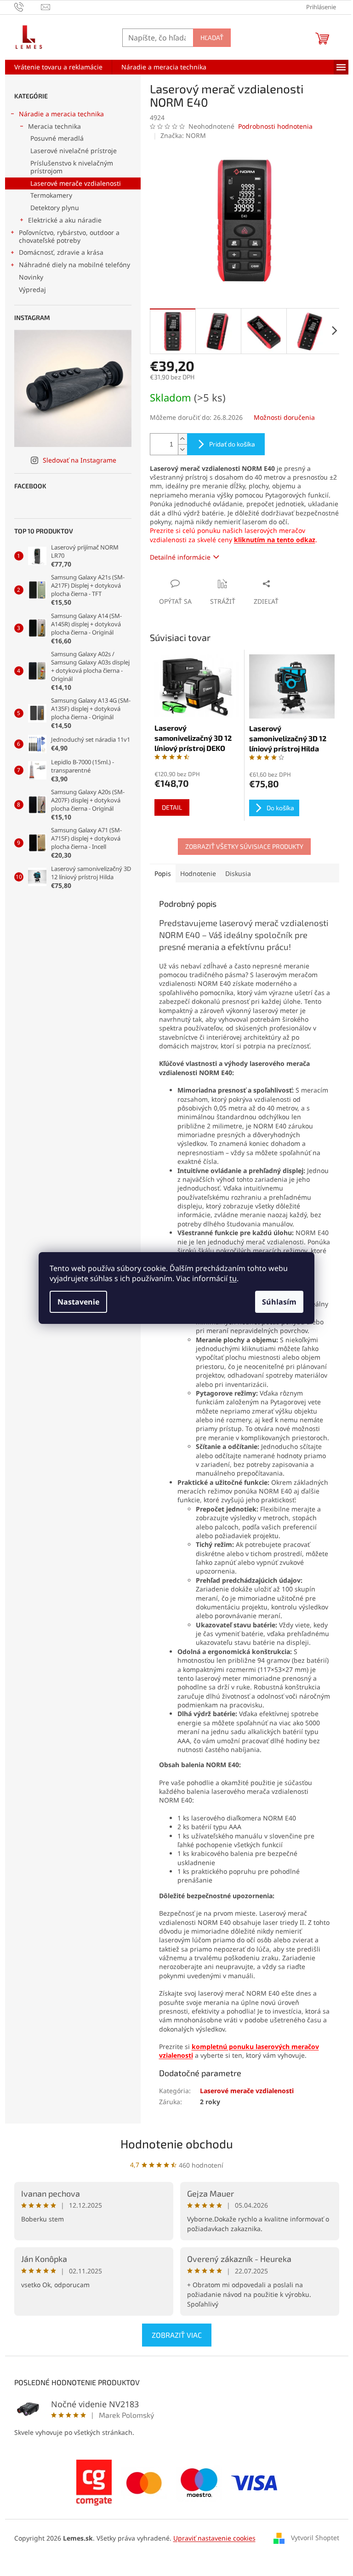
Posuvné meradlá (57, 138)
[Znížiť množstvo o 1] (182, 449)
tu (233, 1278)
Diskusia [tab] (238, 873)
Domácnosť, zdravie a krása (61, 252)
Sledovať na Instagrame (80, 460)
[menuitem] (58, 67)
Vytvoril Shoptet (315, 2537)
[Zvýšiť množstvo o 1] (182, 439)
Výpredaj (32, 289)
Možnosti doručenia (284, 417)
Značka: (183, 135)
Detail (172, 807)
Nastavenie (78, 1302)
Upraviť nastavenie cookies (214, 2538)
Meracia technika (54, 126)
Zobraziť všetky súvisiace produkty (244, 846)
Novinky (31, 277)
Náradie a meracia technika (61, 114)
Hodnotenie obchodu (177, 2144)
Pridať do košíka (232, 444)
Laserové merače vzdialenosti (76, 183)
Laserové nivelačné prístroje (74, 151)
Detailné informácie (180, 557)
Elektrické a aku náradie (65, 220)
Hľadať (212, 37)
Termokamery (51, 195)
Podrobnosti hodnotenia (275, 126)
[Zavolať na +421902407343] (28, 6)
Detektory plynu (55, 208)
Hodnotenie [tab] (198, 873)
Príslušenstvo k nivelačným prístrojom (72, 167)
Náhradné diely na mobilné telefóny (74, 265)
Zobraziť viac (177, 2335)
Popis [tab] (163, 873)
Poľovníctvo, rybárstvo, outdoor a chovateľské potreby (69, 236)
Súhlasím (279, 1302)
